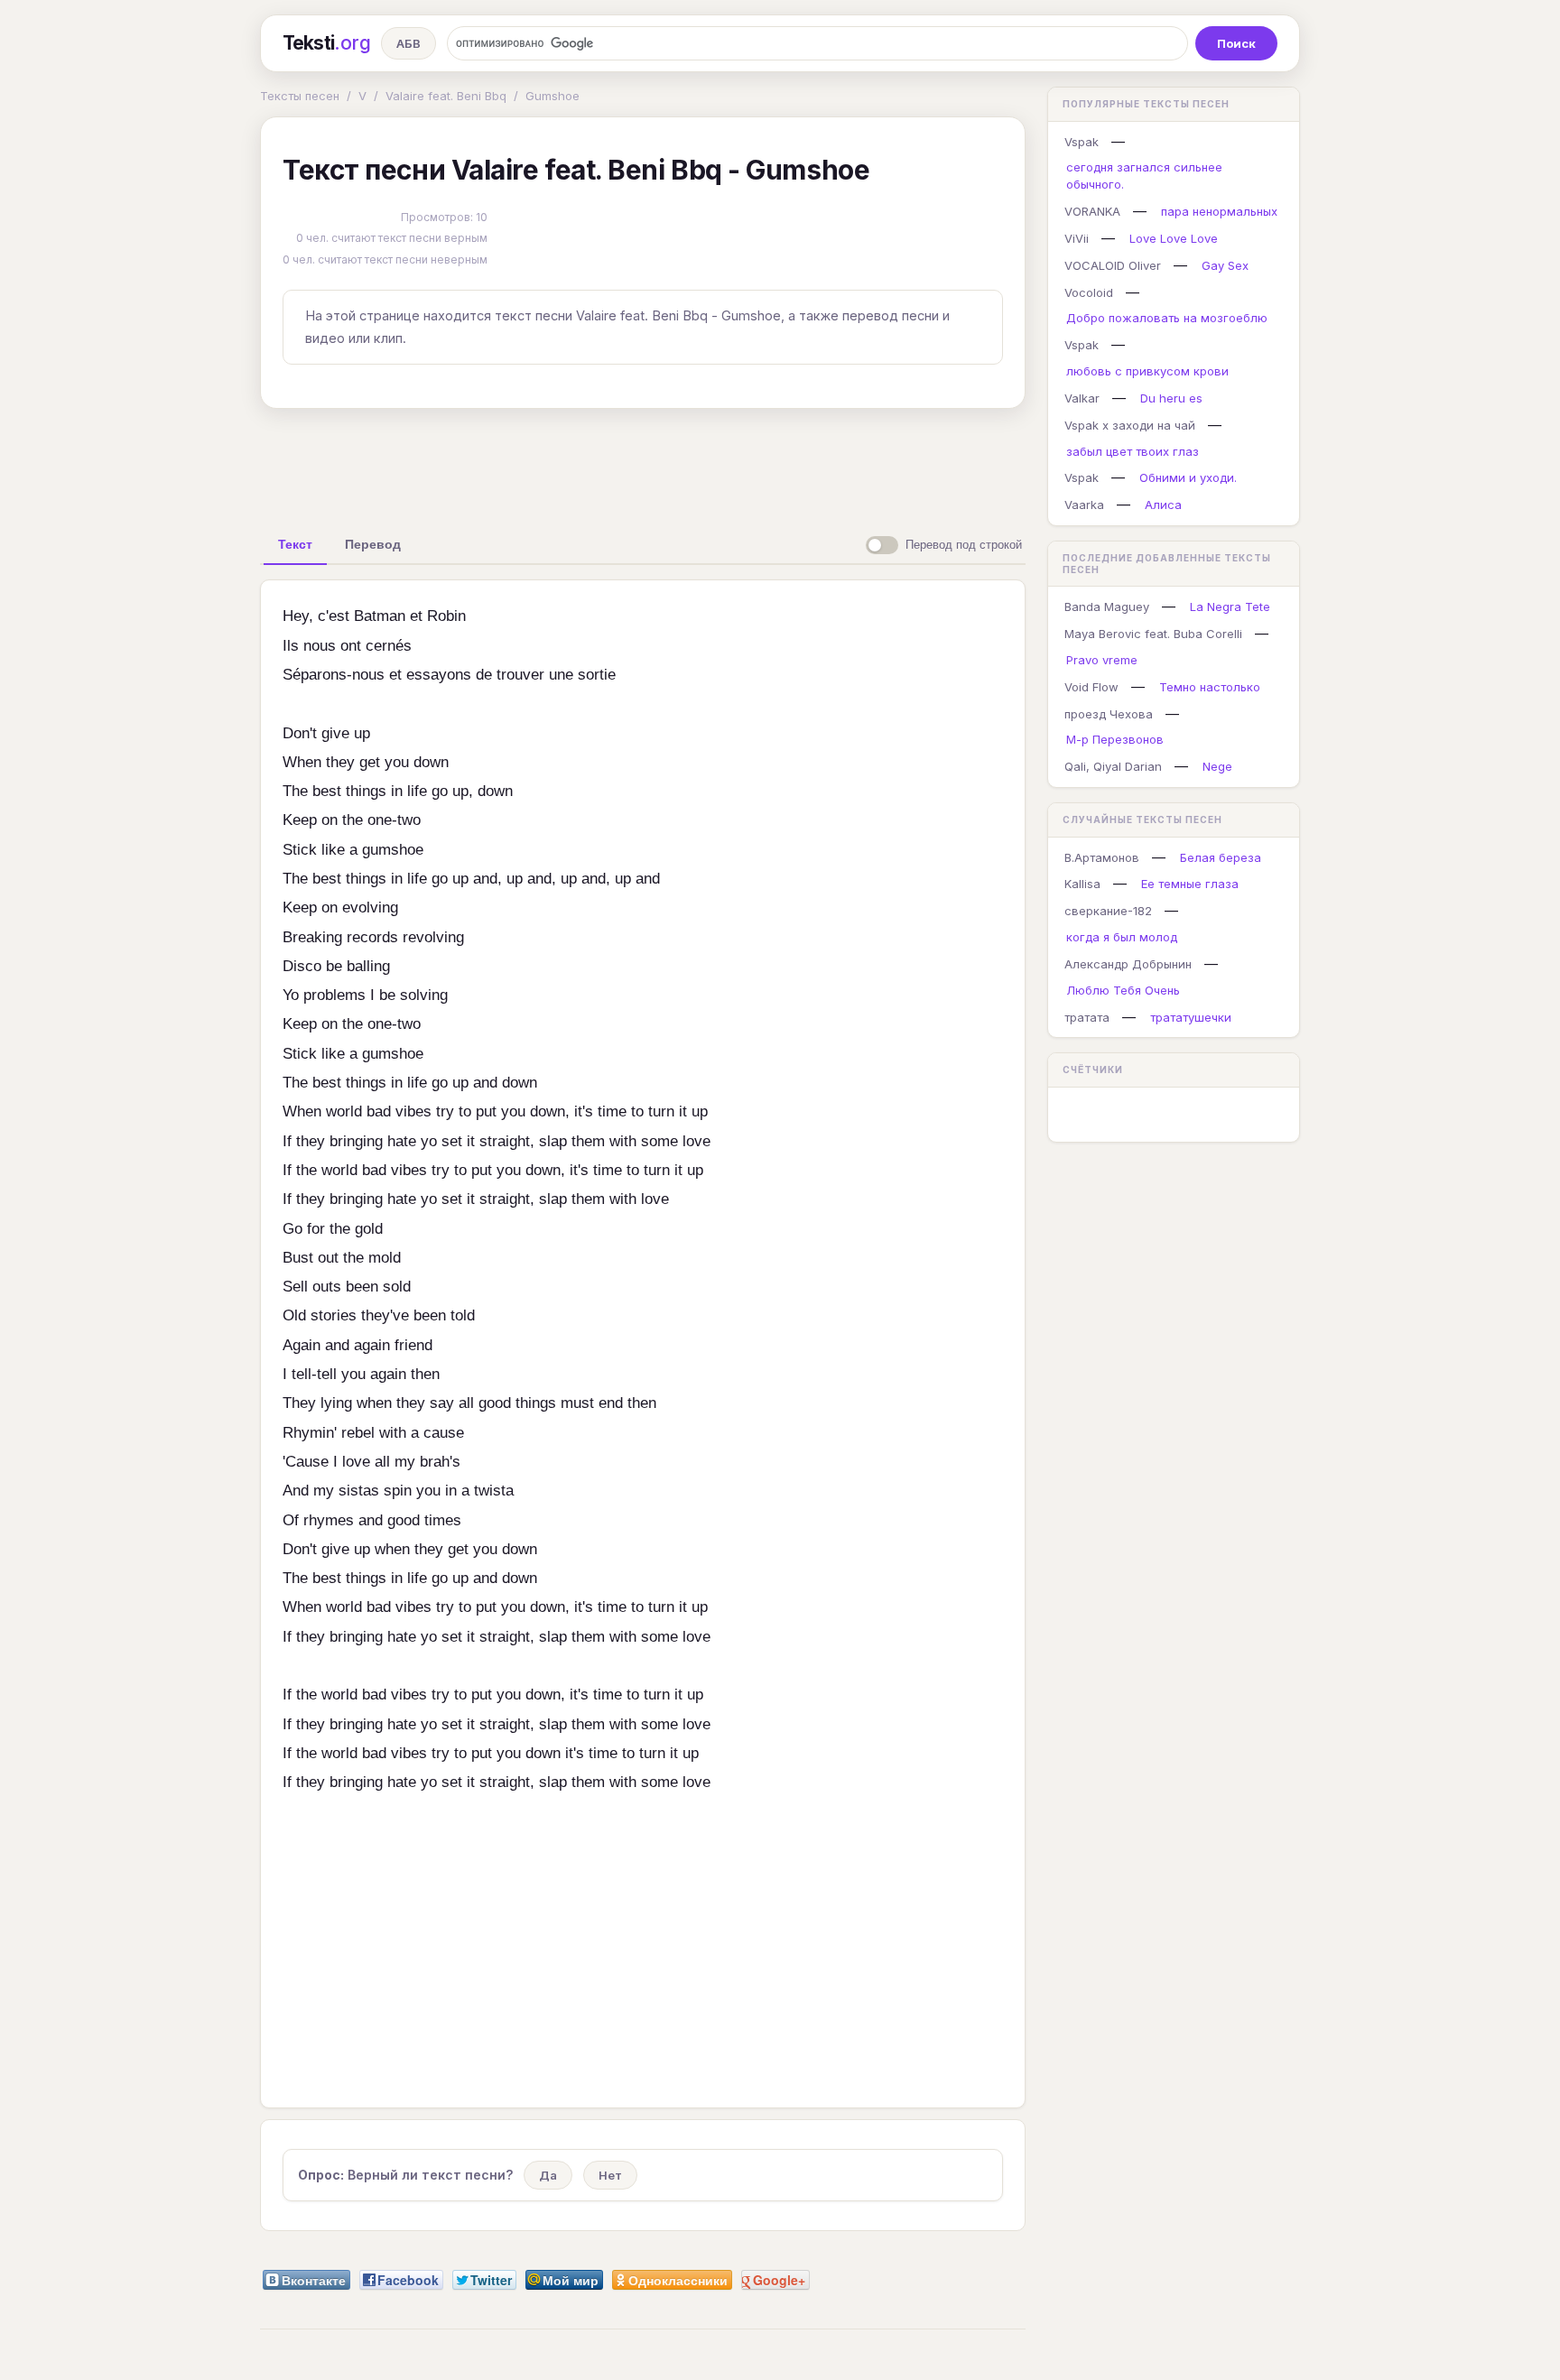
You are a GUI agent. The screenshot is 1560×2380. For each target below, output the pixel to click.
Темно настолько (1210, 687)
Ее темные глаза (1190, 884)
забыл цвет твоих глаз (1133, 451)
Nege (1217, 766)
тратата (1087, 1017)
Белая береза (1221, 857)
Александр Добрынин (1128, 964)
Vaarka (1084, 505)
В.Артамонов (1102, 857)
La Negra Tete (1230, 607)
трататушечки (1191, 1017)
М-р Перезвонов (1115, 739)
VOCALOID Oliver (1113, 265)
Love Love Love (1174, 238)
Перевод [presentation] (373, 544)
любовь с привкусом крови (1147, 371)
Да (548, 2175)
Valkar (1082, 398)
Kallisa (1082, 884)
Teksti (326, 43)
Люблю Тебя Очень (1123, 990)
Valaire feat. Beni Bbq (446, 96)
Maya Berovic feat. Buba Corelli (1153, 634)
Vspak (1082, 142)
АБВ (409, 43)
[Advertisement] (643, 464)
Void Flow (1091, 687)
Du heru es (1171, 398)
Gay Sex (1225, 265)
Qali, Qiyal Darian (1113, 766)
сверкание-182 (1108, 911)
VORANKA (1092, 211)
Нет (610, 2175)
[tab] (295, 544)
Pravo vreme (1102, 660)
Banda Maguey (1107, 607)
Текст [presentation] (295, 544)
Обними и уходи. (1188, 477)
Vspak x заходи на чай (1130, 425)
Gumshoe (552, 96)
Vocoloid (1089, 292)
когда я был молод (1122, 937)
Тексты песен (300, 96)
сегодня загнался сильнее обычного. (1144, 176)
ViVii (1077, 238)
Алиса (1163, 505)
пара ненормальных (1219, 211)
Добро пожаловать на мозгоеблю (1167, 318)
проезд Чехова (1109, 714)
